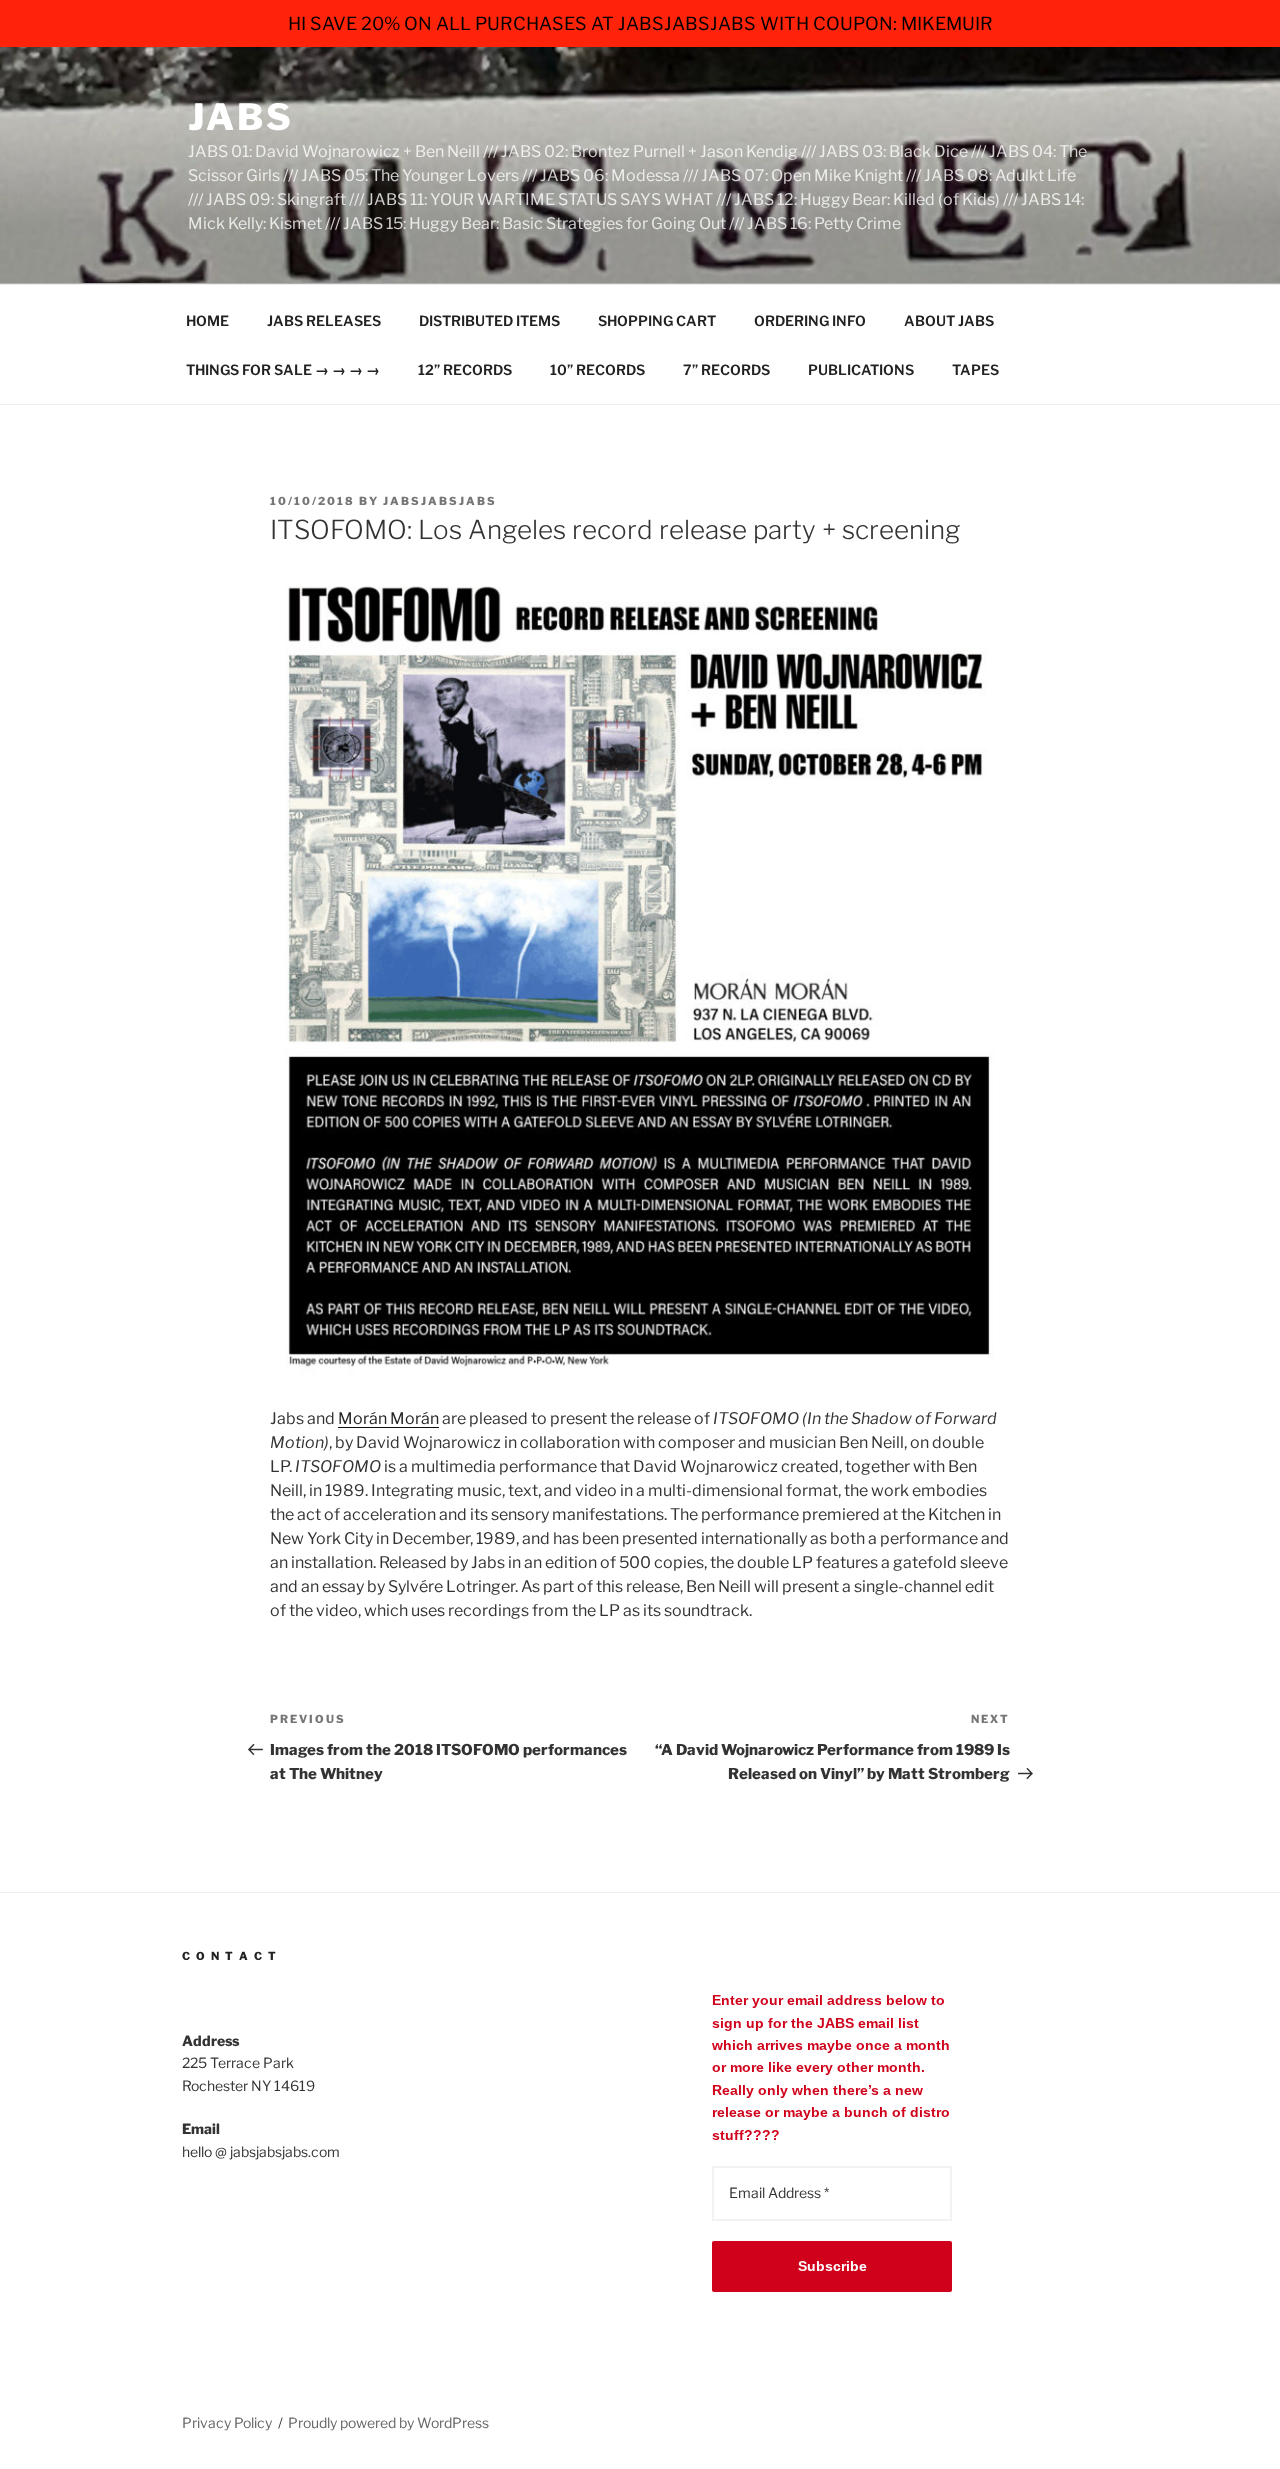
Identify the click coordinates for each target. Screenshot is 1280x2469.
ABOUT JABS (949, 320)
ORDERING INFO (810, 320)
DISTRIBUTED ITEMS (489, 320)
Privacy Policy (227, 2422)
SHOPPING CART (657, 320)
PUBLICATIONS (861, 369)
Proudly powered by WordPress (388, 2422)
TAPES (975, 369)
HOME (207, 320)
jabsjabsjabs (440, 501)
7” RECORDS (726, 369)
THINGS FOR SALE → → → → (283, 369)
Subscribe (832, 2266)
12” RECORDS (465, 369)
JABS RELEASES (324, 320)
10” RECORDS (597, 369)
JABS (241, 117)
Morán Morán (388, 1418)
